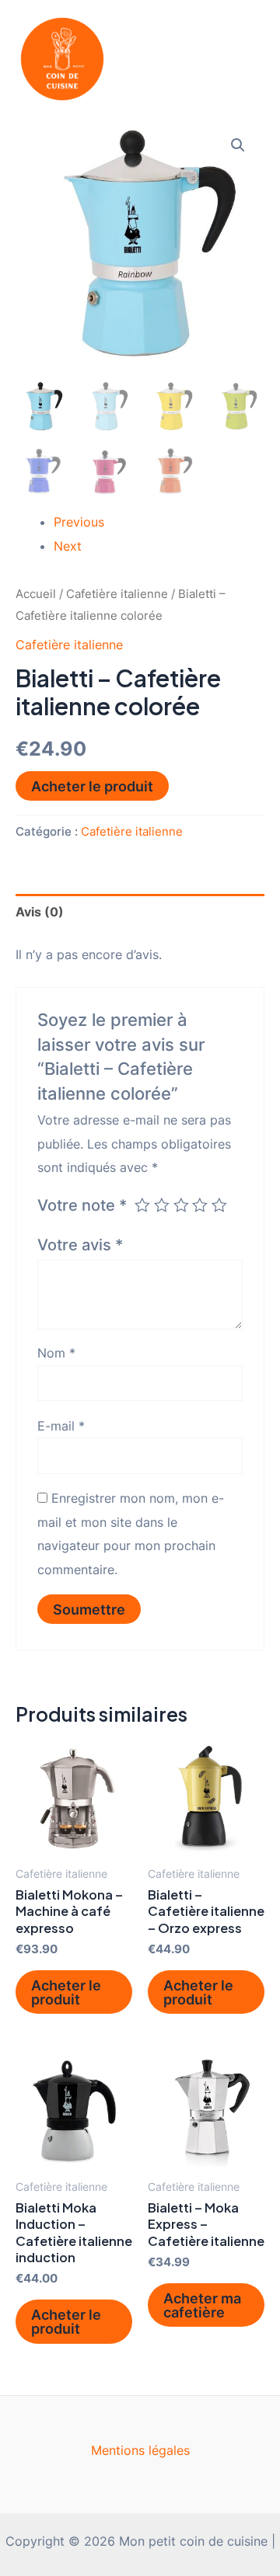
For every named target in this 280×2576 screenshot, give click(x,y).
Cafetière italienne (117, 594)
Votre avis (80, 1245)
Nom (56, 1353)
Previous (79, 522)
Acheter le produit (92, 786)
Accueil (36, 594)
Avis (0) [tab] (40, 912)
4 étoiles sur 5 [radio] (200, 1205)
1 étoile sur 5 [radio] (142, 1205)
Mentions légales (140, 2450)
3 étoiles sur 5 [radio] (181, 1205)
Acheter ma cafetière (202, 2305)
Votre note (82, 1205)
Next (68, 546)
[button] (238, 145)
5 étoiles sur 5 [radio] (219, 1205)
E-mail (61, 1426)
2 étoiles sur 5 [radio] (162, 1205)
